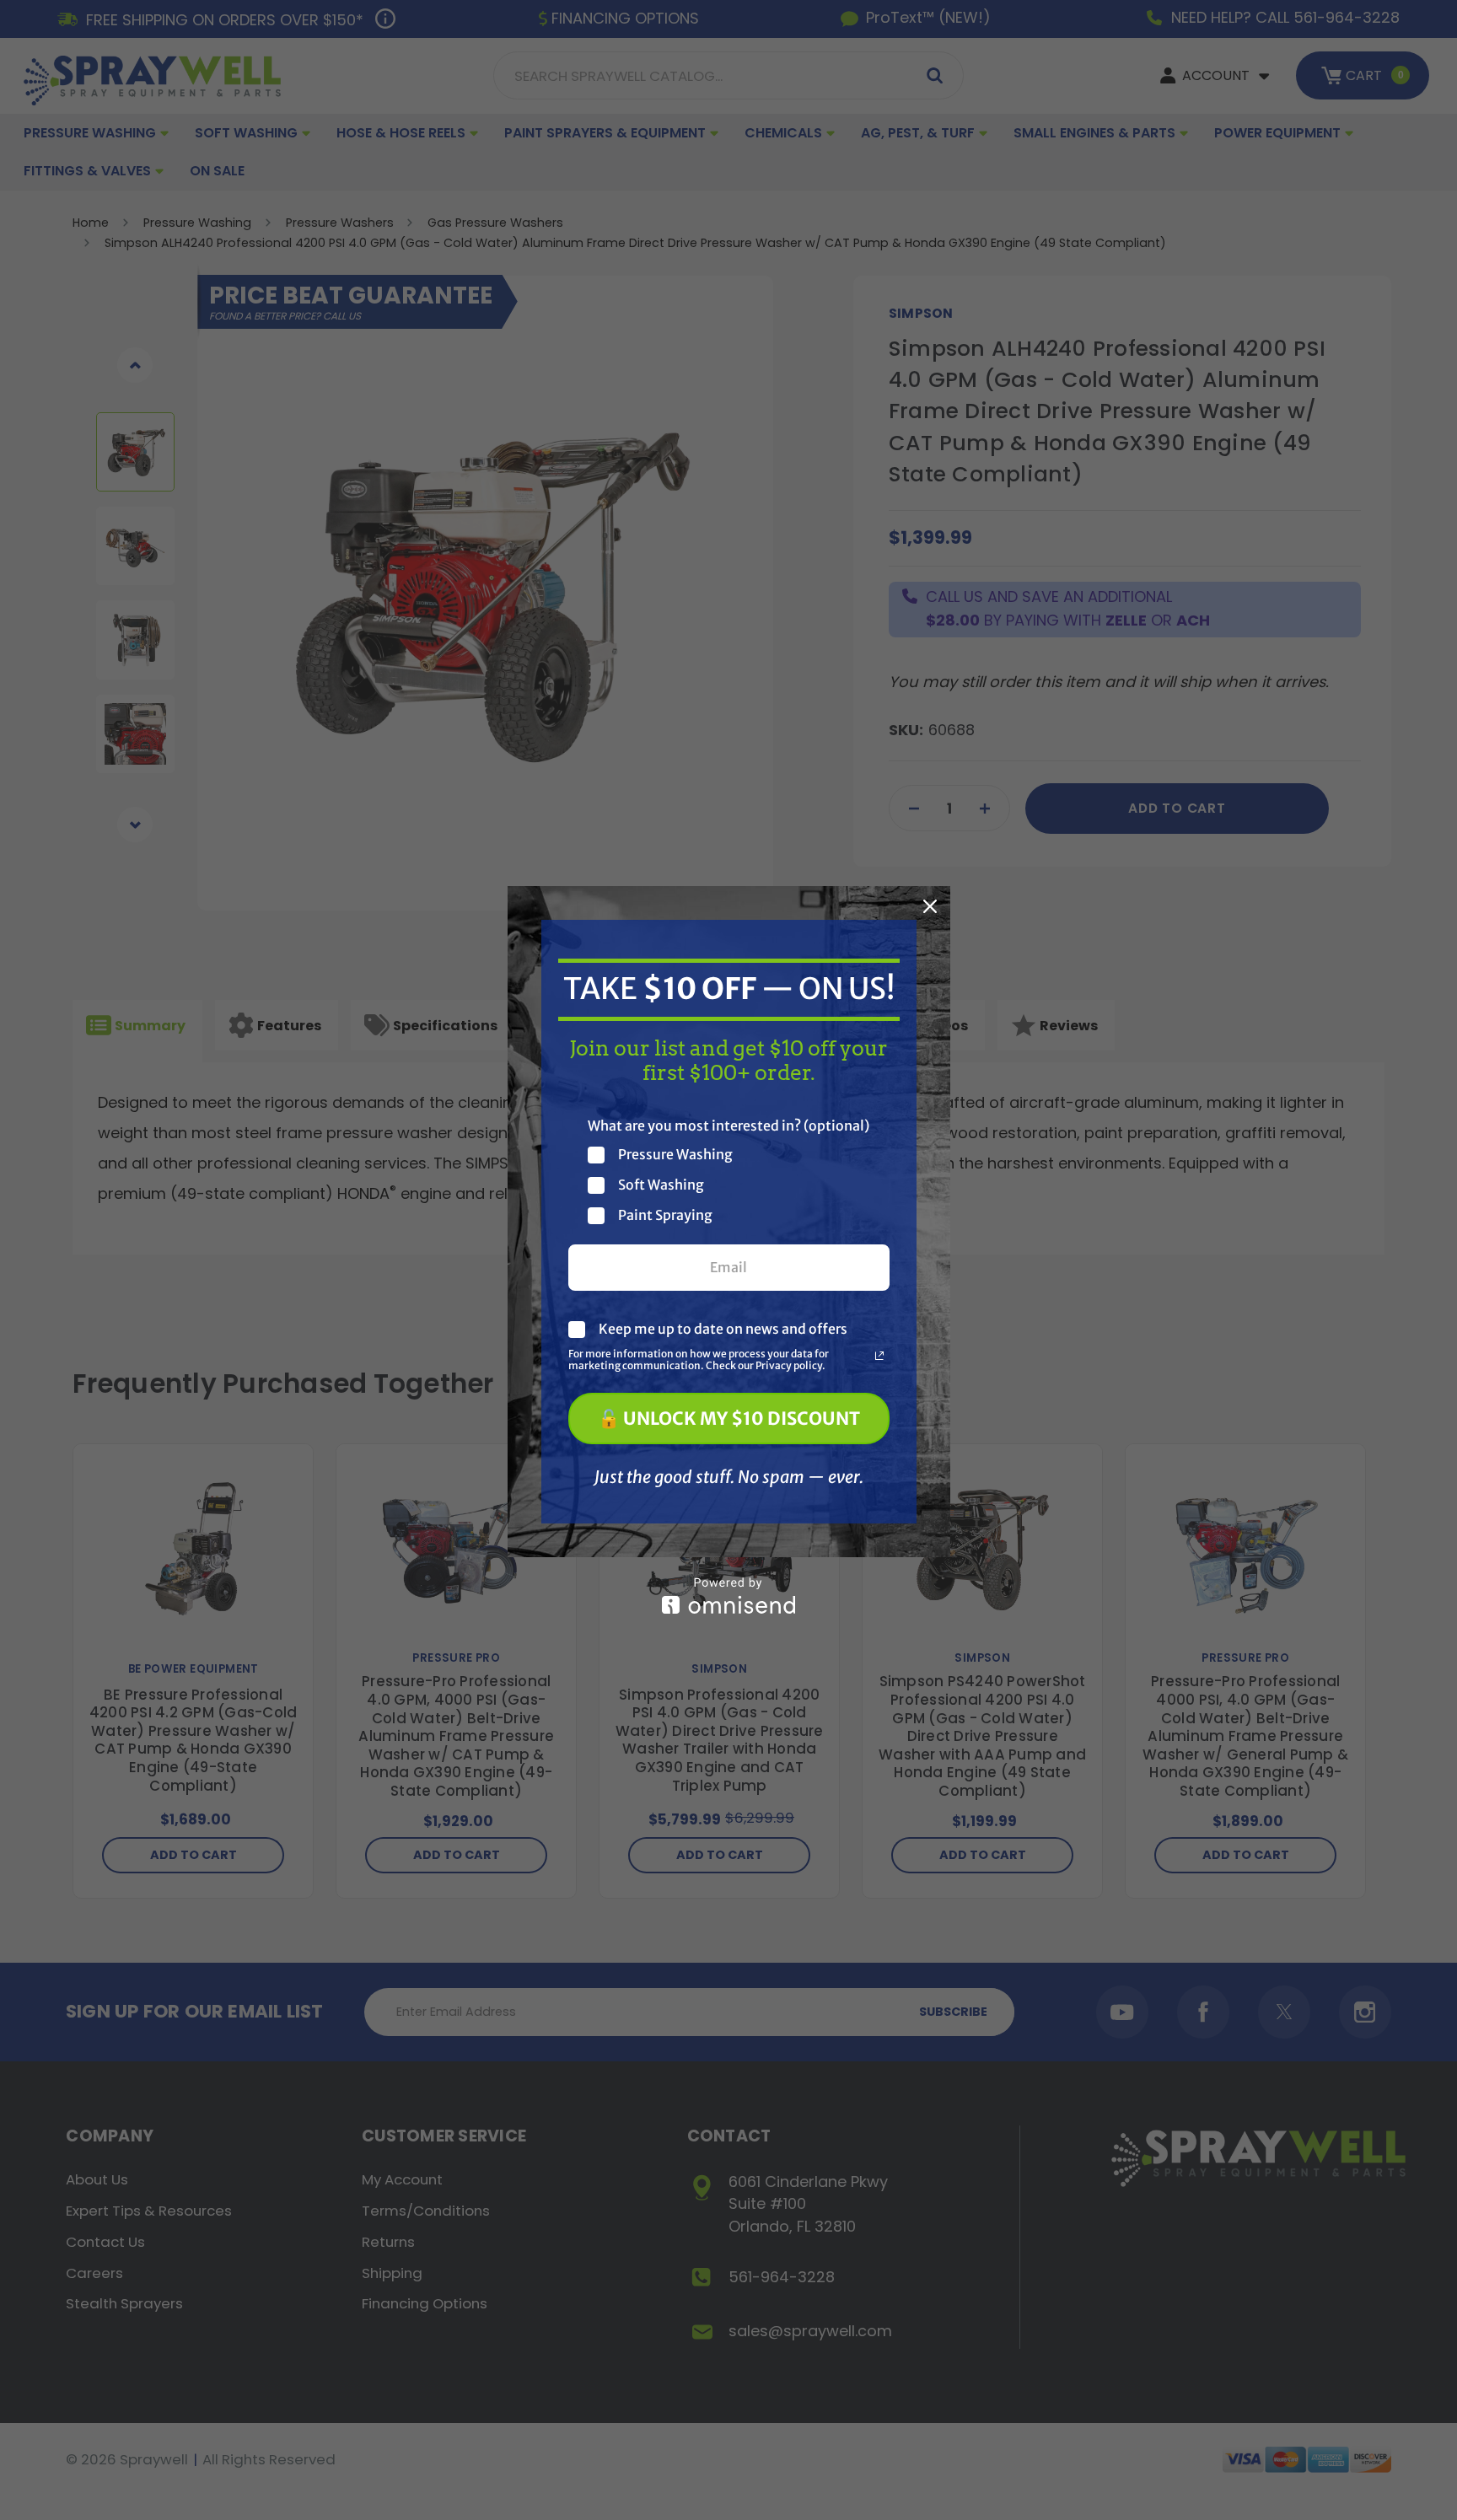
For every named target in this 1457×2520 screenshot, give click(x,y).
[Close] (930, 906)
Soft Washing (661, 1185)
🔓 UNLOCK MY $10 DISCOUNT (729, 1419)
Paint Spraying (665, 1215)
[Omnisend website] (729, 1596)
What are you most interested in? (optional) (728, 1126)
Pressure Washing (675, 1155)
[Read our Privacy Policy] (879, 1356)
